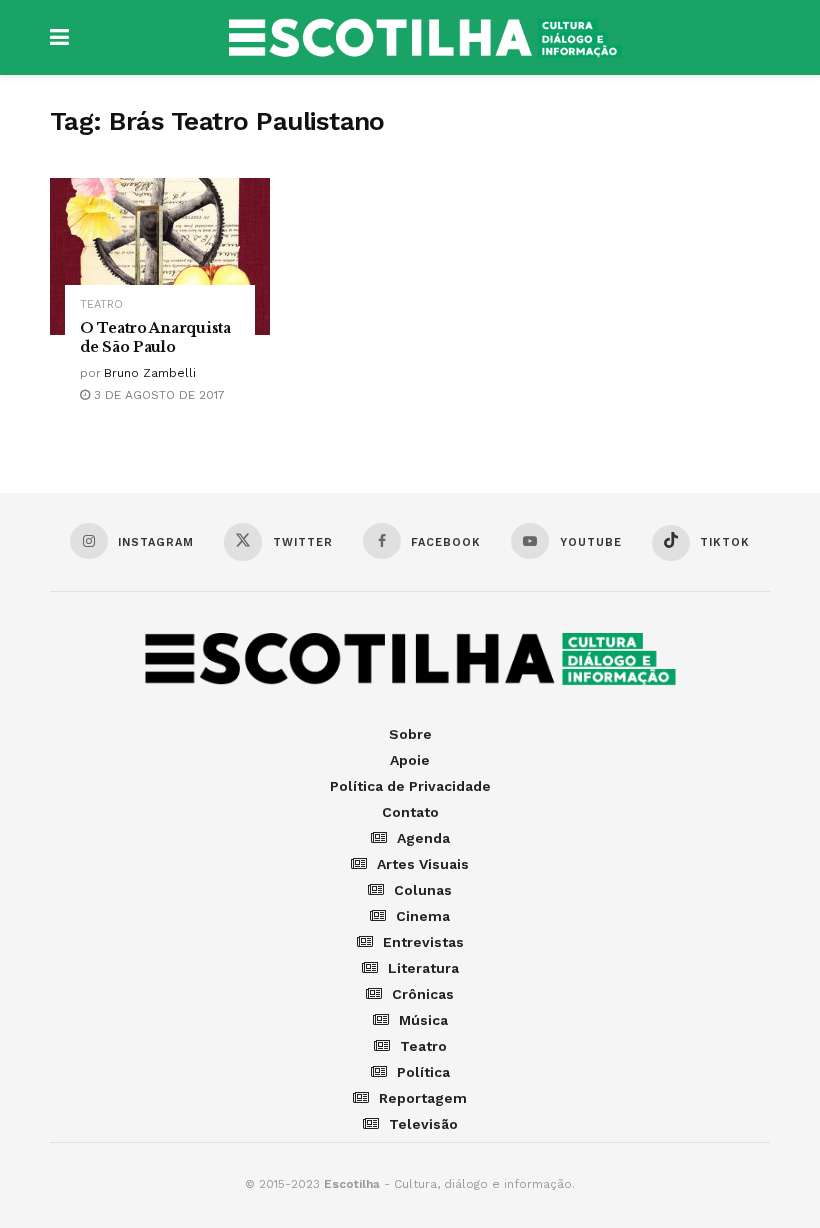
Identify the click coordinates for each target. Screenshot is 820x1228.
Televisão (423, 1124)
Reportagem (423, 1098)
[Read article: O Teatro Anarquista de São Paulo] (160, 256)
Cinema (423, 916)
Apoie (410, 760)
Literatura (423, 968)
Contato (410, 812)
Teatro (101, 304)
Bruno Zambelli (150, 373)
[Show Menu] (59, 37)
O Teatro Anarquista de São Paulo (155, 337)
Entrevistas (423, 942)
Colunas (423, 890)
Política (423, 1072)
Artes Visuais (423, 864)
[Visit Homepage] (425, 38)
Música (423, 1020)
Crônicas (423, 994)
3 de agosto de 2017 (157, 395)
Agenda (423, 838)
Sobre (410, 734)
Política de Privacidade (410, 786)
